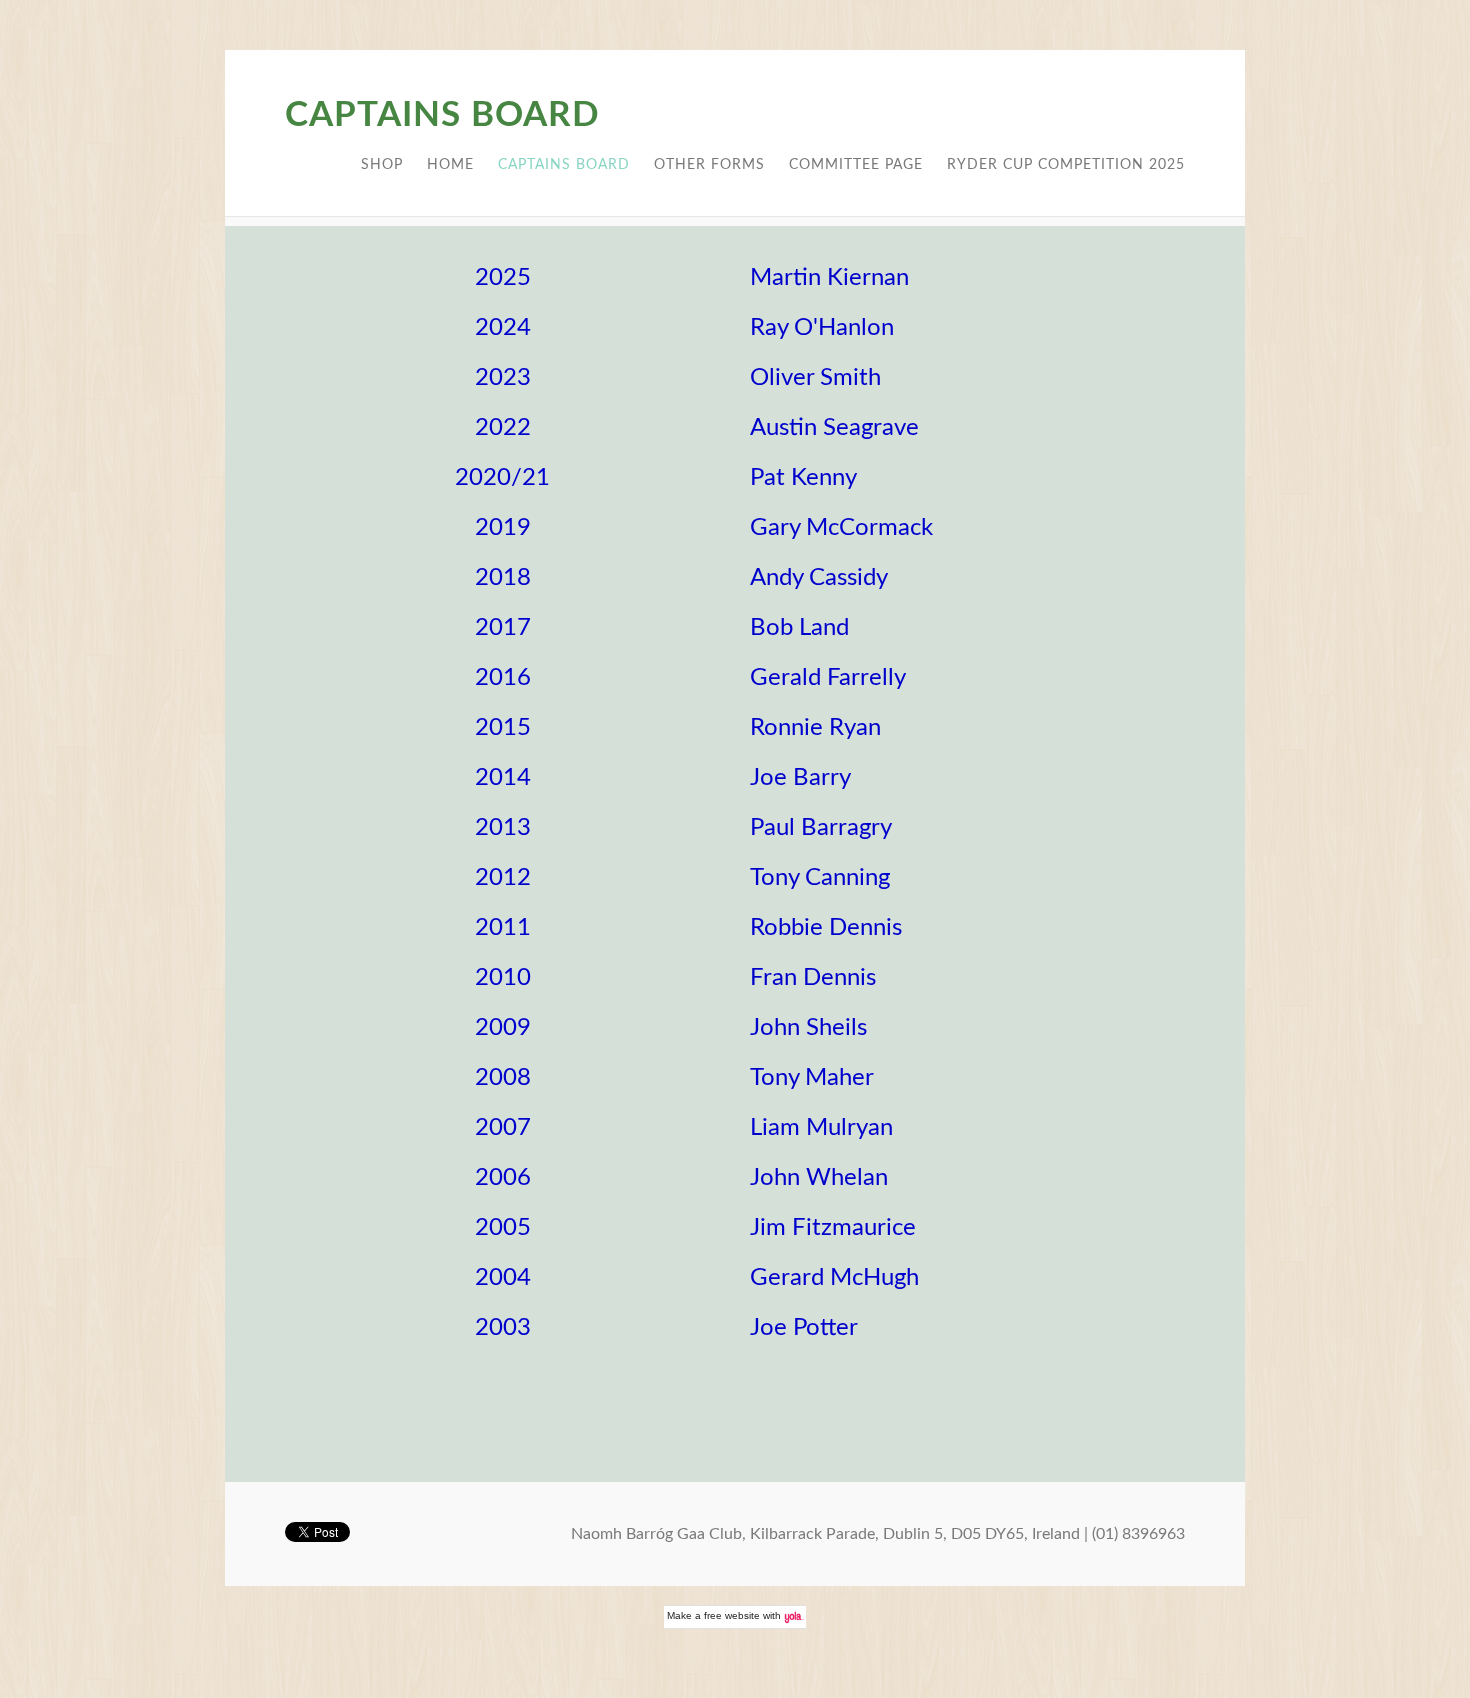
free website (732, 1615)
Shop (382, 165)
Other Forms (709, 165)
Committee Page (856, 165)
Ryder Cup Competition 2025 (1066, 165)
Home (450, 165)
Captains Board (564, 165)
